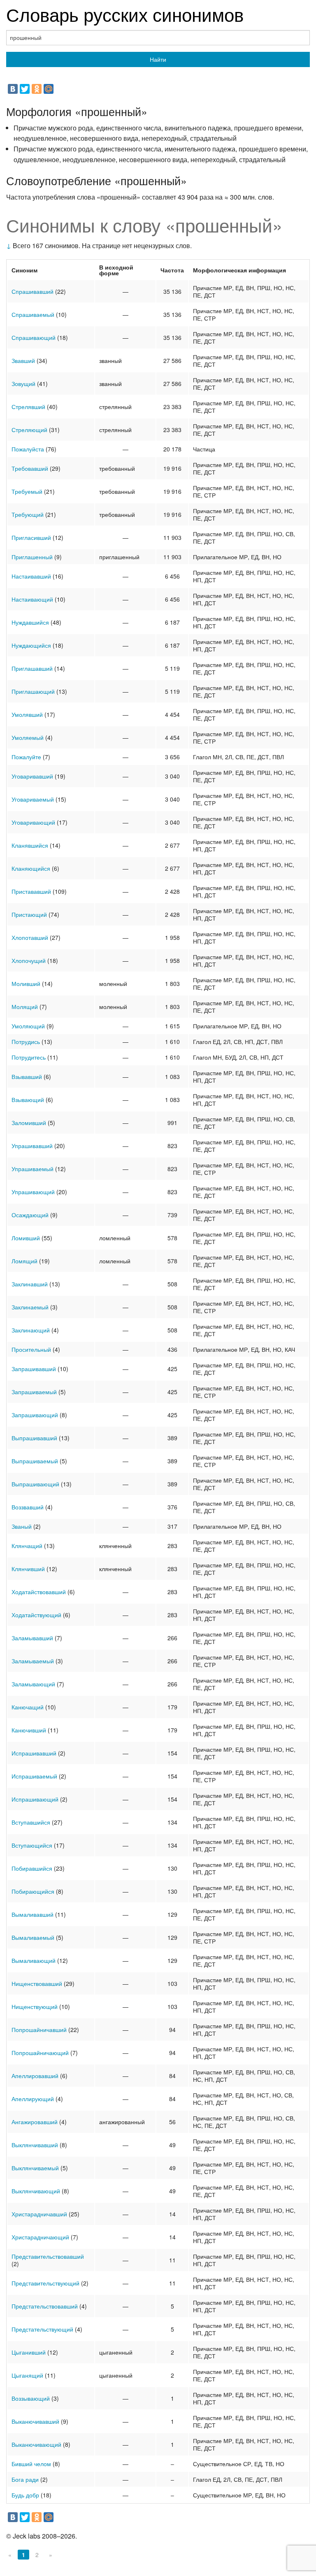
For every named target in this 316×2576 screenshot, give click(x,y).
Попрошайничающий (40, 2053)
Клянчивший (28, 1569)
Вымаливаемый (33, 1937)
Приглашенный (32, 557)
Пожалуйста (28, 449)
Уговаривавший (32, 776)
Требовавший (30, 468)
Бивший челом (31, 2464)
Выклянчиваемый (35, 2168)
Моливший (26, 983)
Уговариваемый (33, 799)
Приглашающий (33, 691)
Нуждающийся (31, 645)
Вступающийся (32, 1845)
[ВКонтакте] (13, 89)
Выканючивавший (35, 2421)
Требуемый (27, 491)
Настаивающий (32, 599)
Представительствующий (45, 2283)
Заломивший (29, 1123)
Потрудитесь (29, 1057)
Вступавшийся (31, 1822)
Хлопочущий (29, 960)
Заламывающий (33, 1684)
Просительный (31, 1349)
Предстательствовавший (45, 2306)
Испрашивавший (34, 1753)
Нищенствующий (35, 2006)
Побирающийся (33, 1891)
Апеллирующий (33, 2099)
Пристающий (29, 914)
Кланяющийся (31, 868)
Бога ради (25, 2479)
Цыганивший (29, 2352)
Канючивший (29, 1730)
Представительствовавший (48, 2256)
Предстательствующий (42, 2329)
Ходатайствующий (36, 1615)
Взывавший (27, 1076)
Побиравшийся (32, 1868)
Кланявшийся (30, 845)
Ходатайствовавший (39, 1592)
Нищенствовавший (37, 1983)
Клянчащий (27, 1546)
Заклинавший (30, 1284)
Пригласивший (31, 537)
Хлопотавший (30, 937)
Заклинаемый (30, 1307)
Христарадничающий (40, 2237)
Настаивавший (31, 576)
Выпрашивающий (35, 1484)
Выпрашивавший (34, 1438)
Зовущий (23, 384)
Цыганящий (27, 2375)
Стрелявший (28, 407)
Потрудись (26, 1042)
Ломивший (26, 1238)
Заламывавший (32, 1638)
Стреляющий (29, 430)
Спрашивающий (34, 337)
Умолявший (27, 714)
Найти (158, 59)
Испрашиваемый (34, 1776)
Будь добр (25, 2495)
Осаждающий (30, 1215)
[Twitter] (25, 89)
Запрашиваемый (34, 1392)
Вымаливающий (34, 1960)
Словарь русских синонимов (125, 14)
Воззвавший (28, 1507)
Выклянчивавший (35, 2145)
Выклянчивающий (36, 2191)
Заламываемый (33, 1661)
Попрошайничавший (39, 2030)
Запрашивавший (34, 1369)
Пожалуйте (26, 757)
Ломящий (24, 1261)
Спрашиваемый (33, 314)
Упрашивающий (33, 1192)
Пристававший (31, 891)
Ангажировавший (35, 2122)
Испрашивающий (35, 1799)
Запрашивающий (35, 1415)
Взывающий (28, 1100)
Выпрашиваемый (35, 1461)
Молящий (25, 1007)
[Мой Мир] (49, 89)
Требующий (28, 514)
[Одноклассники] (37, 89)
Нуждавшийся (30, 622)
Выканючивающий (36, 2444)
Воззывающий (31, 2398)
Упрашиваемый (33, 1169)
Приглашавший (32, 668)
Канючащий (28, 1707)
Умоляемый (28, 737)
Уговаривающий (33, 822)
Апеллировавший (35, 2076)
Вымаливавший (33, 1914)
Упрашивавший (32, 1146)
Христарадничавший (39, 2214)
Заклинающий (31, 1330)
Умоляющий (28, 1026)
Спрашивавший (33, 291)
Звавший (23, 360)
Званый (22, 1526)
